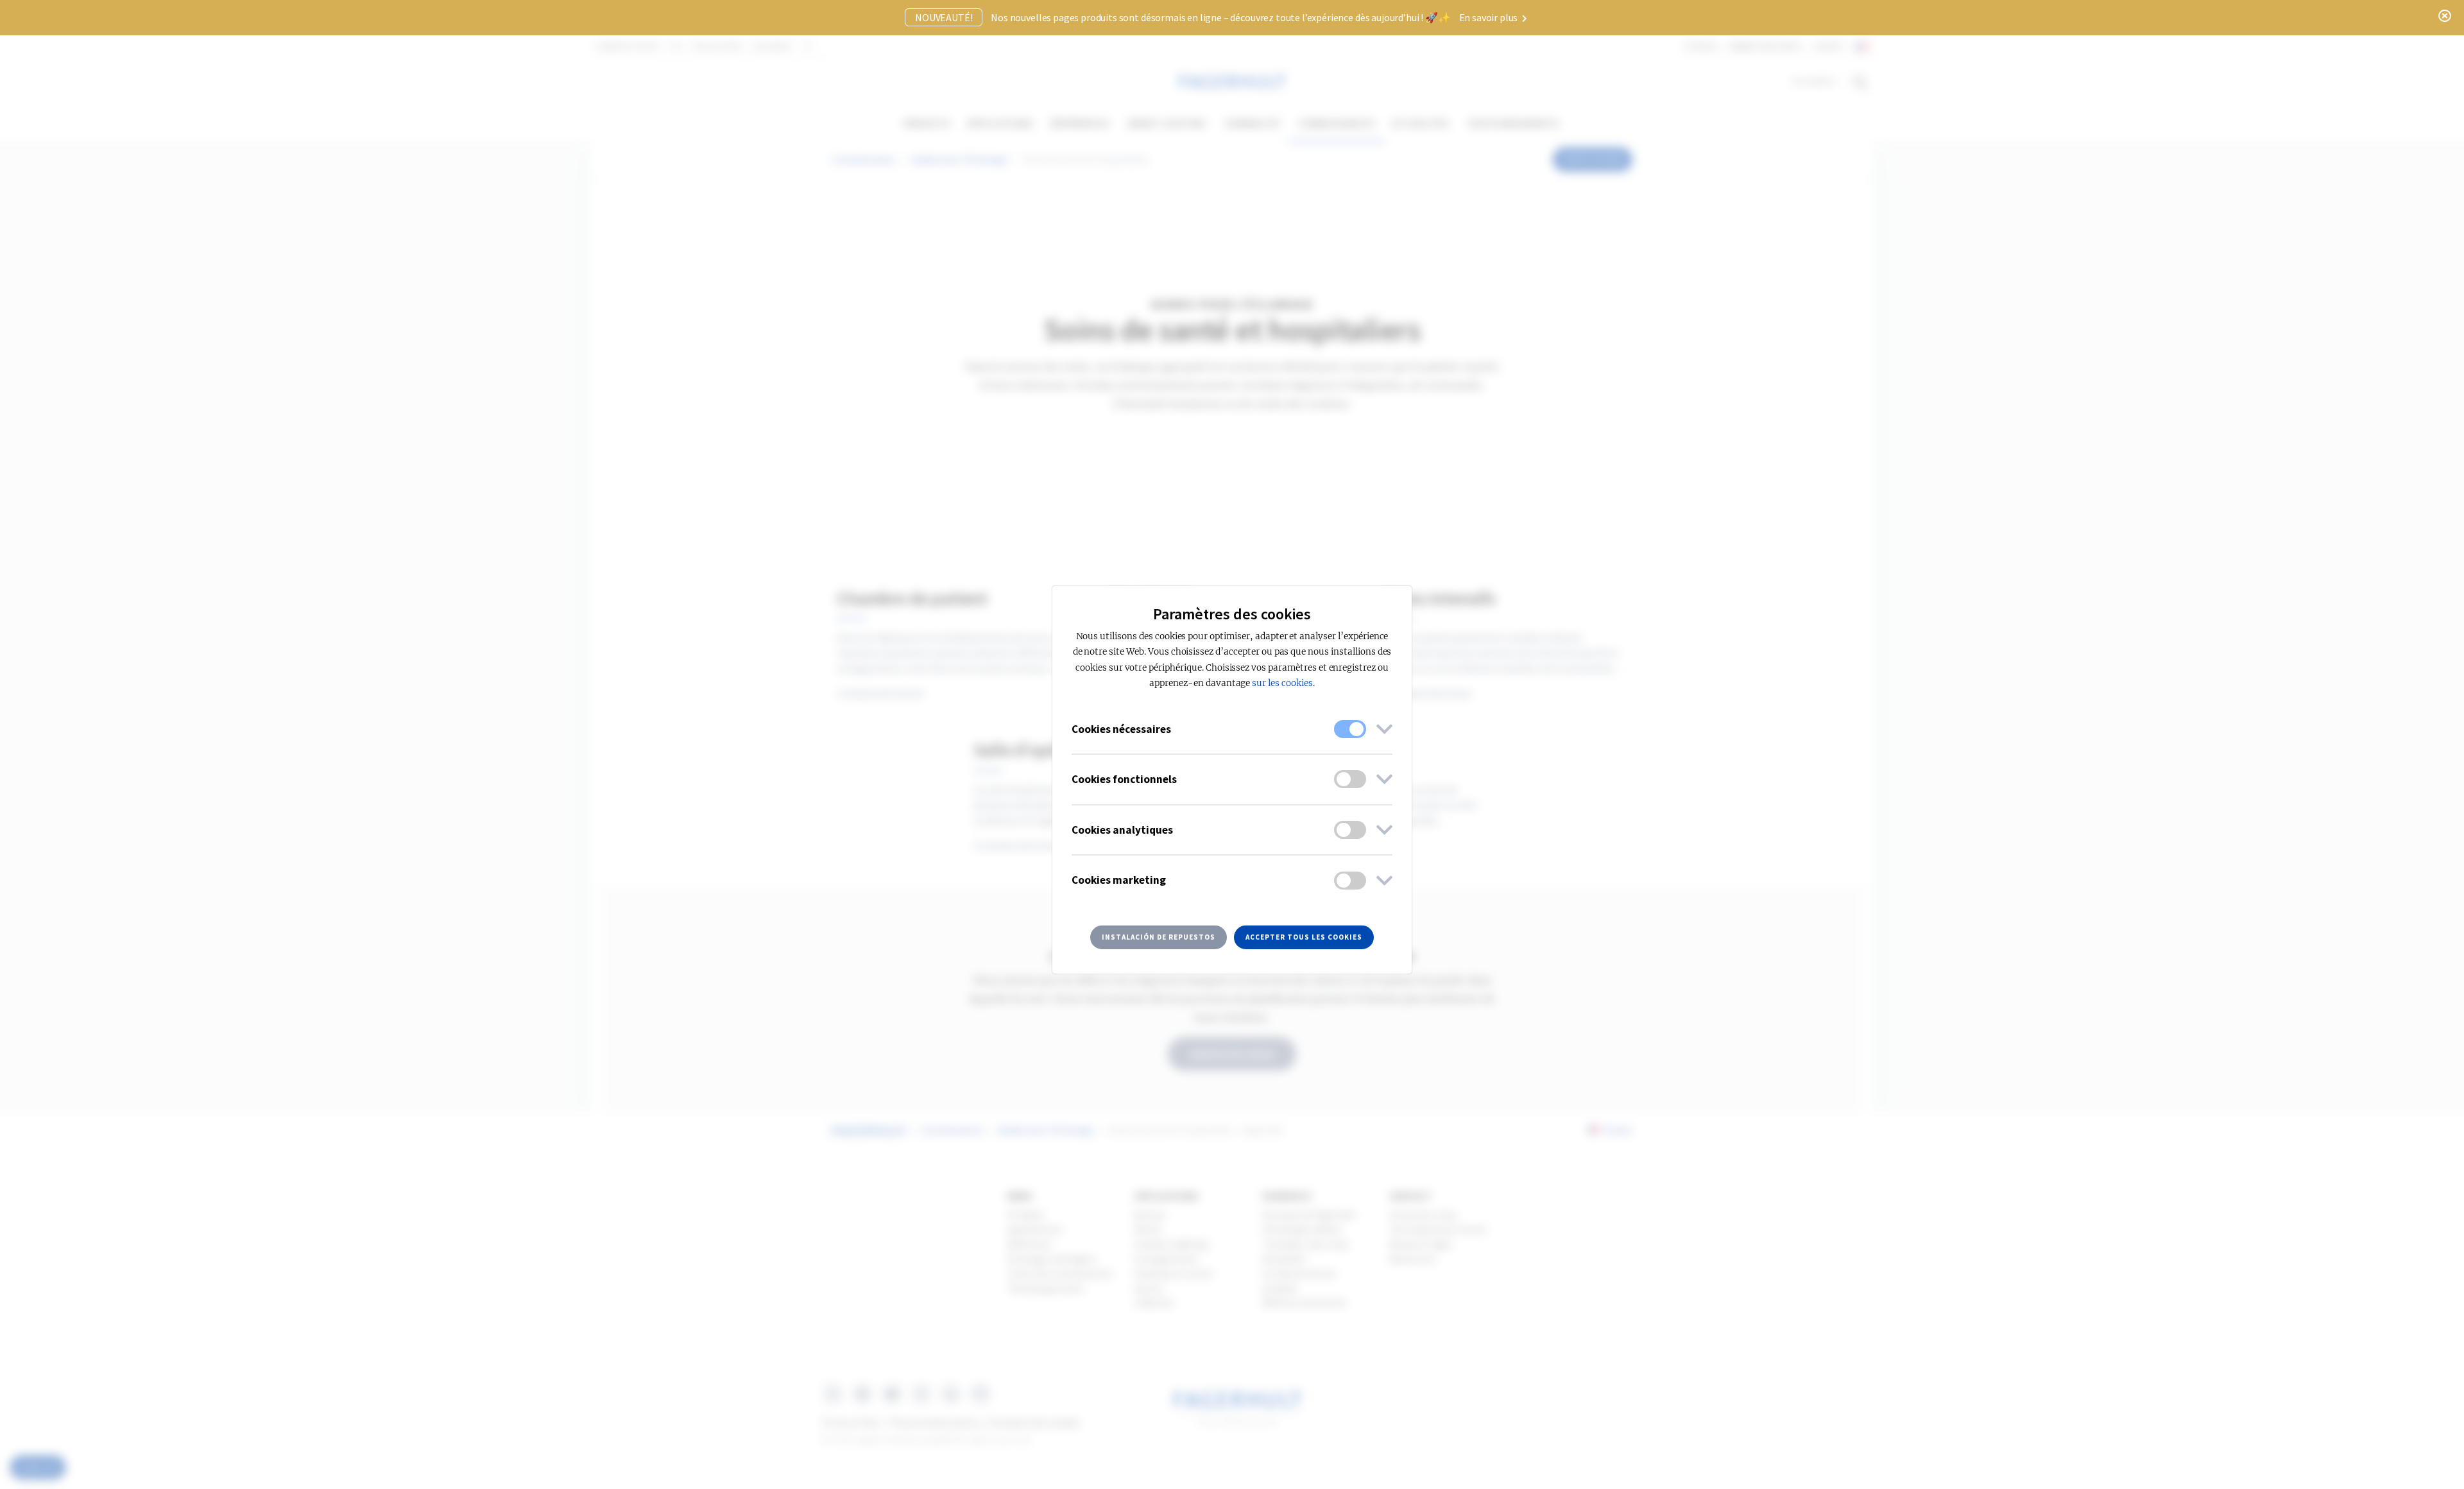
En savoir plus (1490, 17)
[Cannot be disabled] (1350, 729)
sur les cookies (1282, 683)
